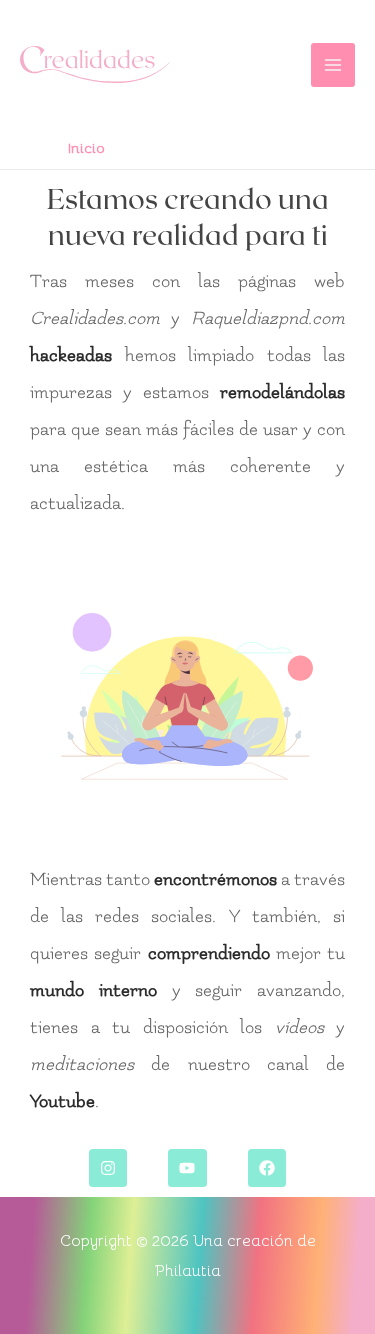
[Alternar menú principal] (333, 65)
